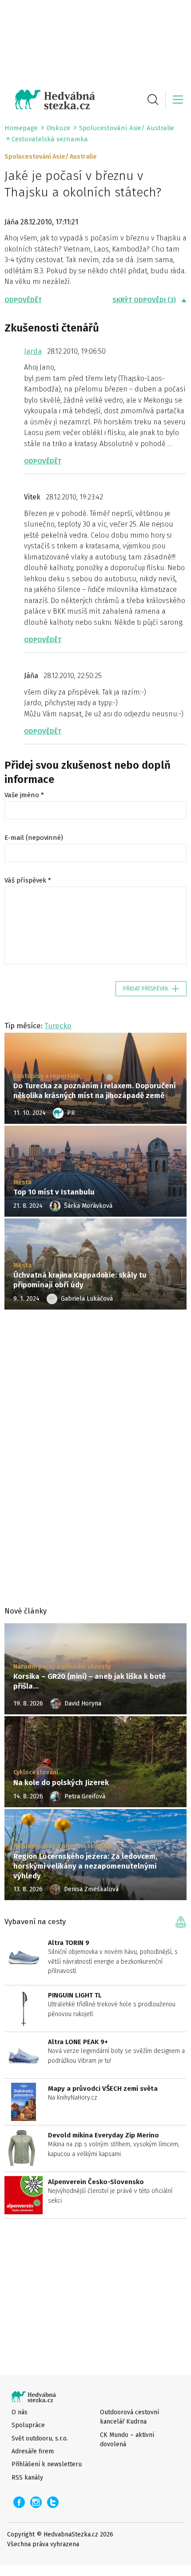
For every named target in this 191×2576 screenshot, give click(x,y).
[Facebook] (19, 2502)
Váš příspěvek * (28, 880)
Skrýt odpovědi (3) (144, 300)
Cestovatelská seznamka (50, 139)
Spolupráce (28, 2425)
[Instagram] (36, 2502)
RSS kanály (27, 2478)
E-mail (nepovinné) (34, 838)
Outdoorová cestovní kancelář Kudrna (129, 2417)
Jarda (33, 351)
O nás (20, 2412)
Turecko (58, 1026)
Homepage (21, 128)
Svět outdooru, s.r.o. (40, 2438)
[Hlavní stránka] (50, 100)
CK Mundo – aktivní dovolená (127, 2440)
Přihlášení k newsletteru (47, 2464)
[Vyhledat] (153, 100)
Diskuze (58, 128)
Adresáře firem (33, 2451)
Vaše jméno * (24, 795)
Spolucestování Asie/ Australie (127, 128)
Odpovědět (23, 300)
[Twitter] (53, 2502)
